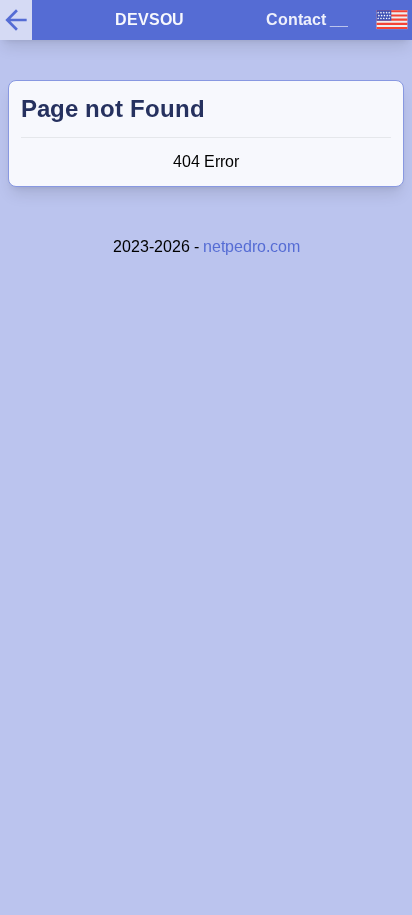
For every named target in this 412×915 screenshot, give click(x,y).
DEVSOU (149, 19)
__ (339, 19)
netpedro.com (251, 246)
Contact (296, 19)
